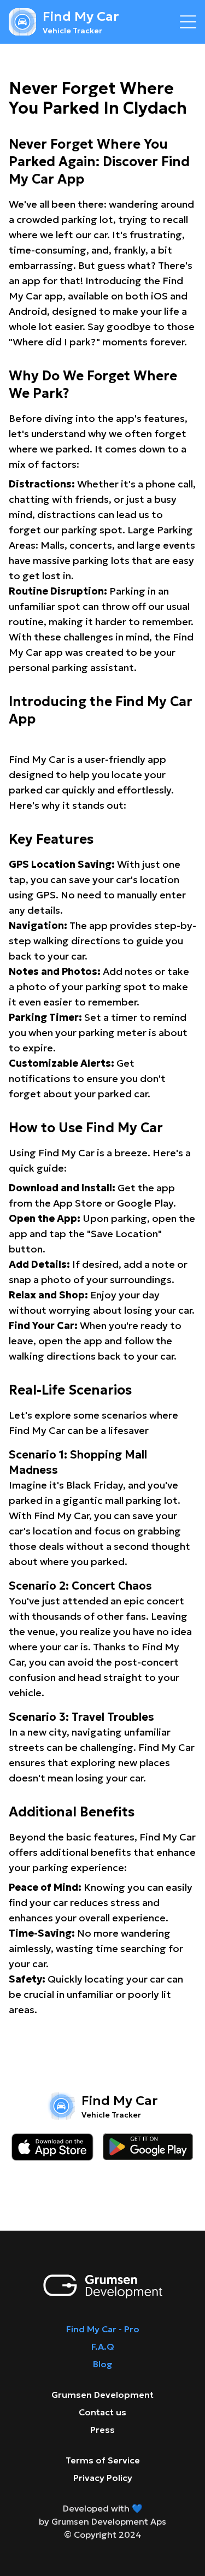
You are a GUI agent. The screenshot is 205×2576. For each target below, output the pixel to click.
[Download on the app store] (52, 2147)
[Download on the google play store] (148, 2147)
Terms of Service (103, 2460)
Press (102, 2430)
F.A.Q (103, 2346)
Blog (103, 2364)
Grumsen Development (102, 2395)
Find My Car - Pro (103, 2329)
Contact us (102, 2412)
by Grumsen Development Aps (102, 2521)
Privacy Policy (103, 2478)
